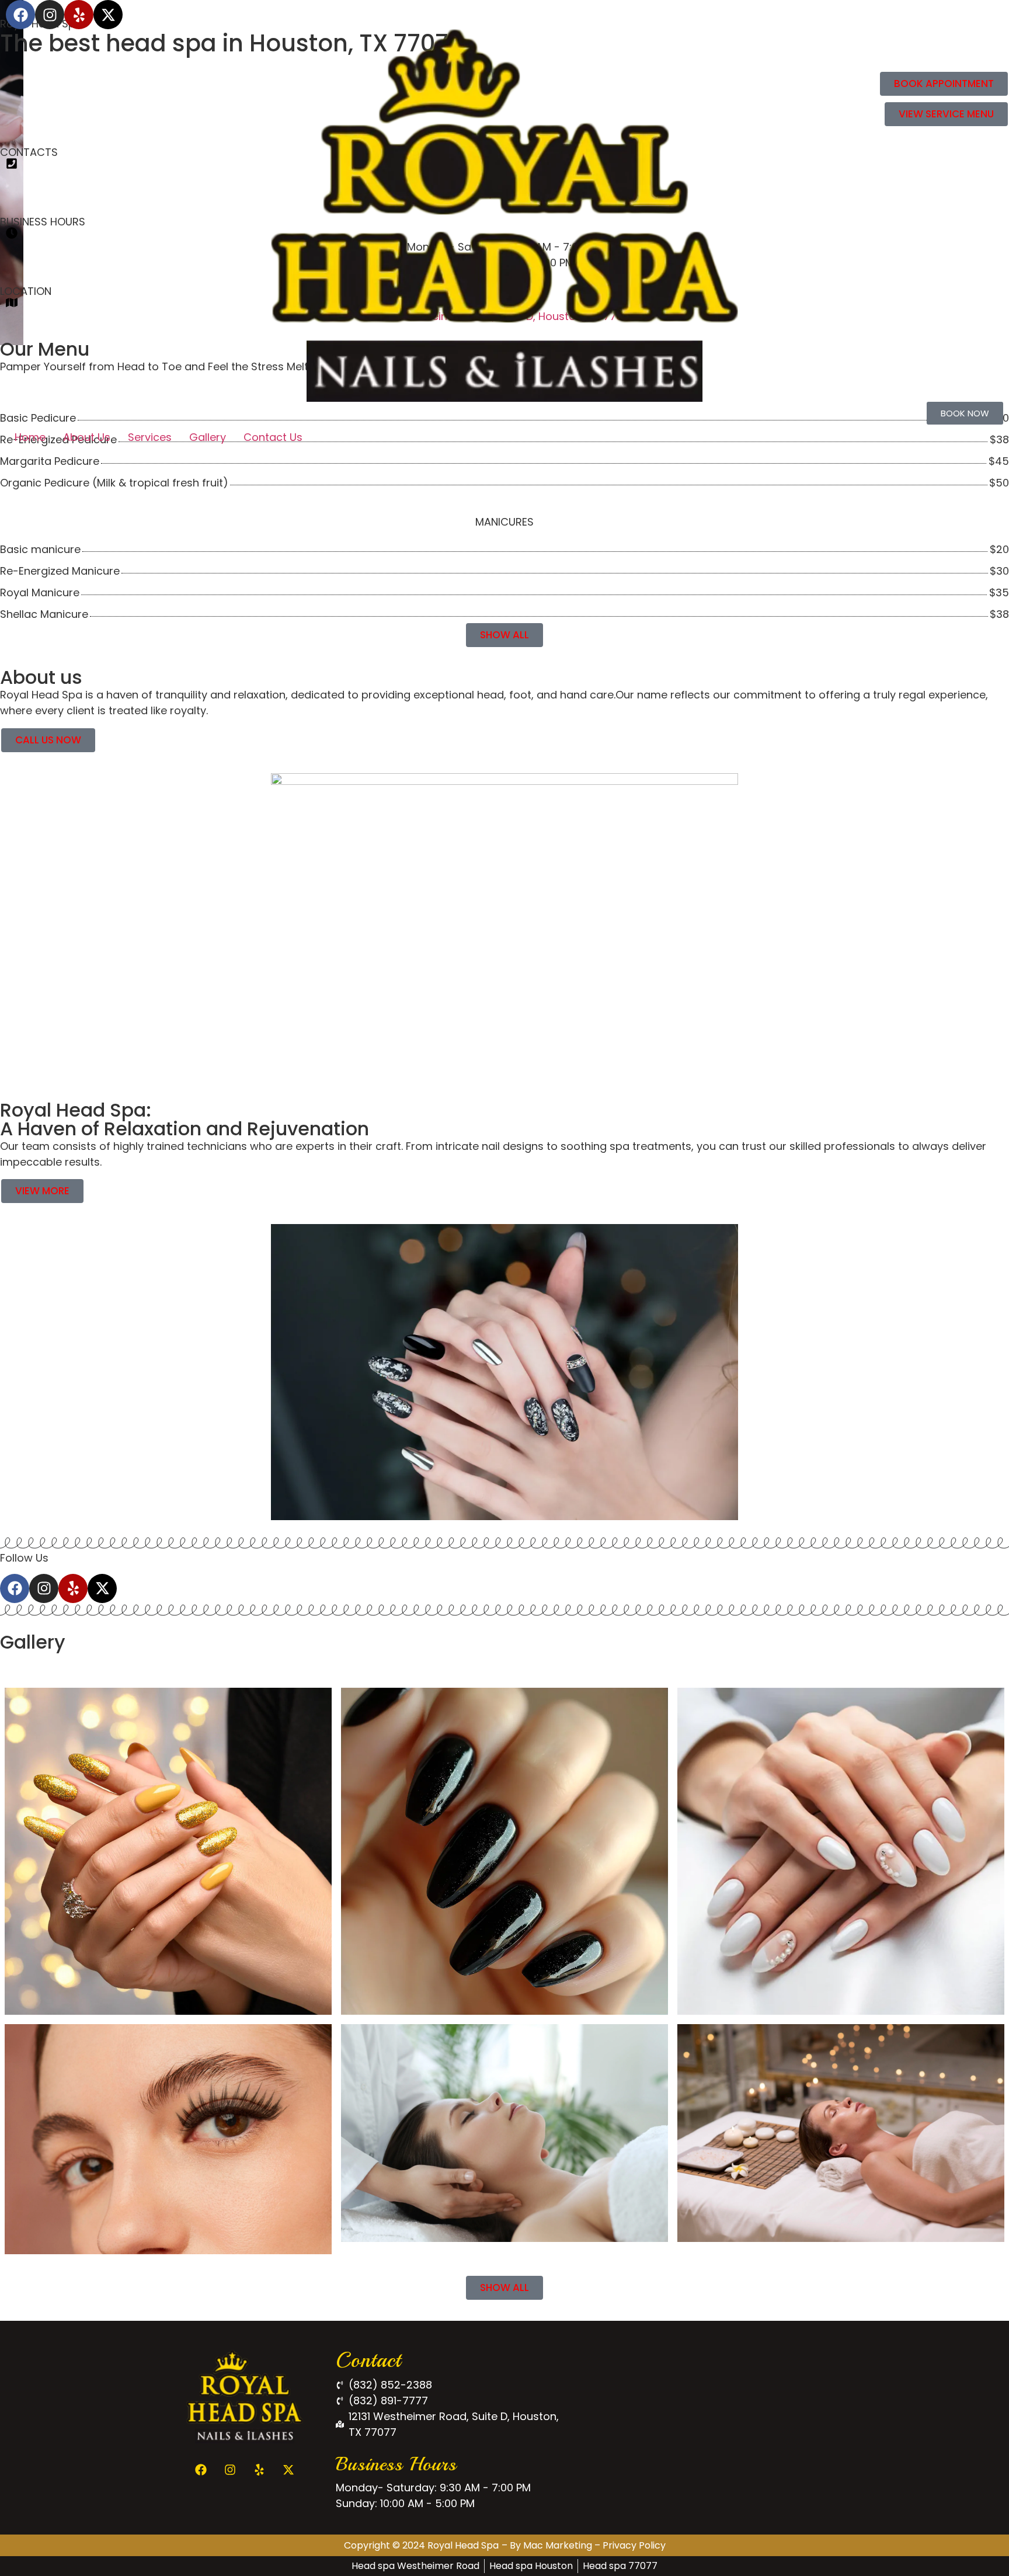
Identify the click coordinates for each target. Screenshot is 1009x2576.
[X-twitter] (108, 15)
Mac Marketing (558, 2545)
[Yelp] (79, 15)
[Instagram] (50, 15)
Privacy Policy (634, 2545)
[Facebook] (20, 15)
